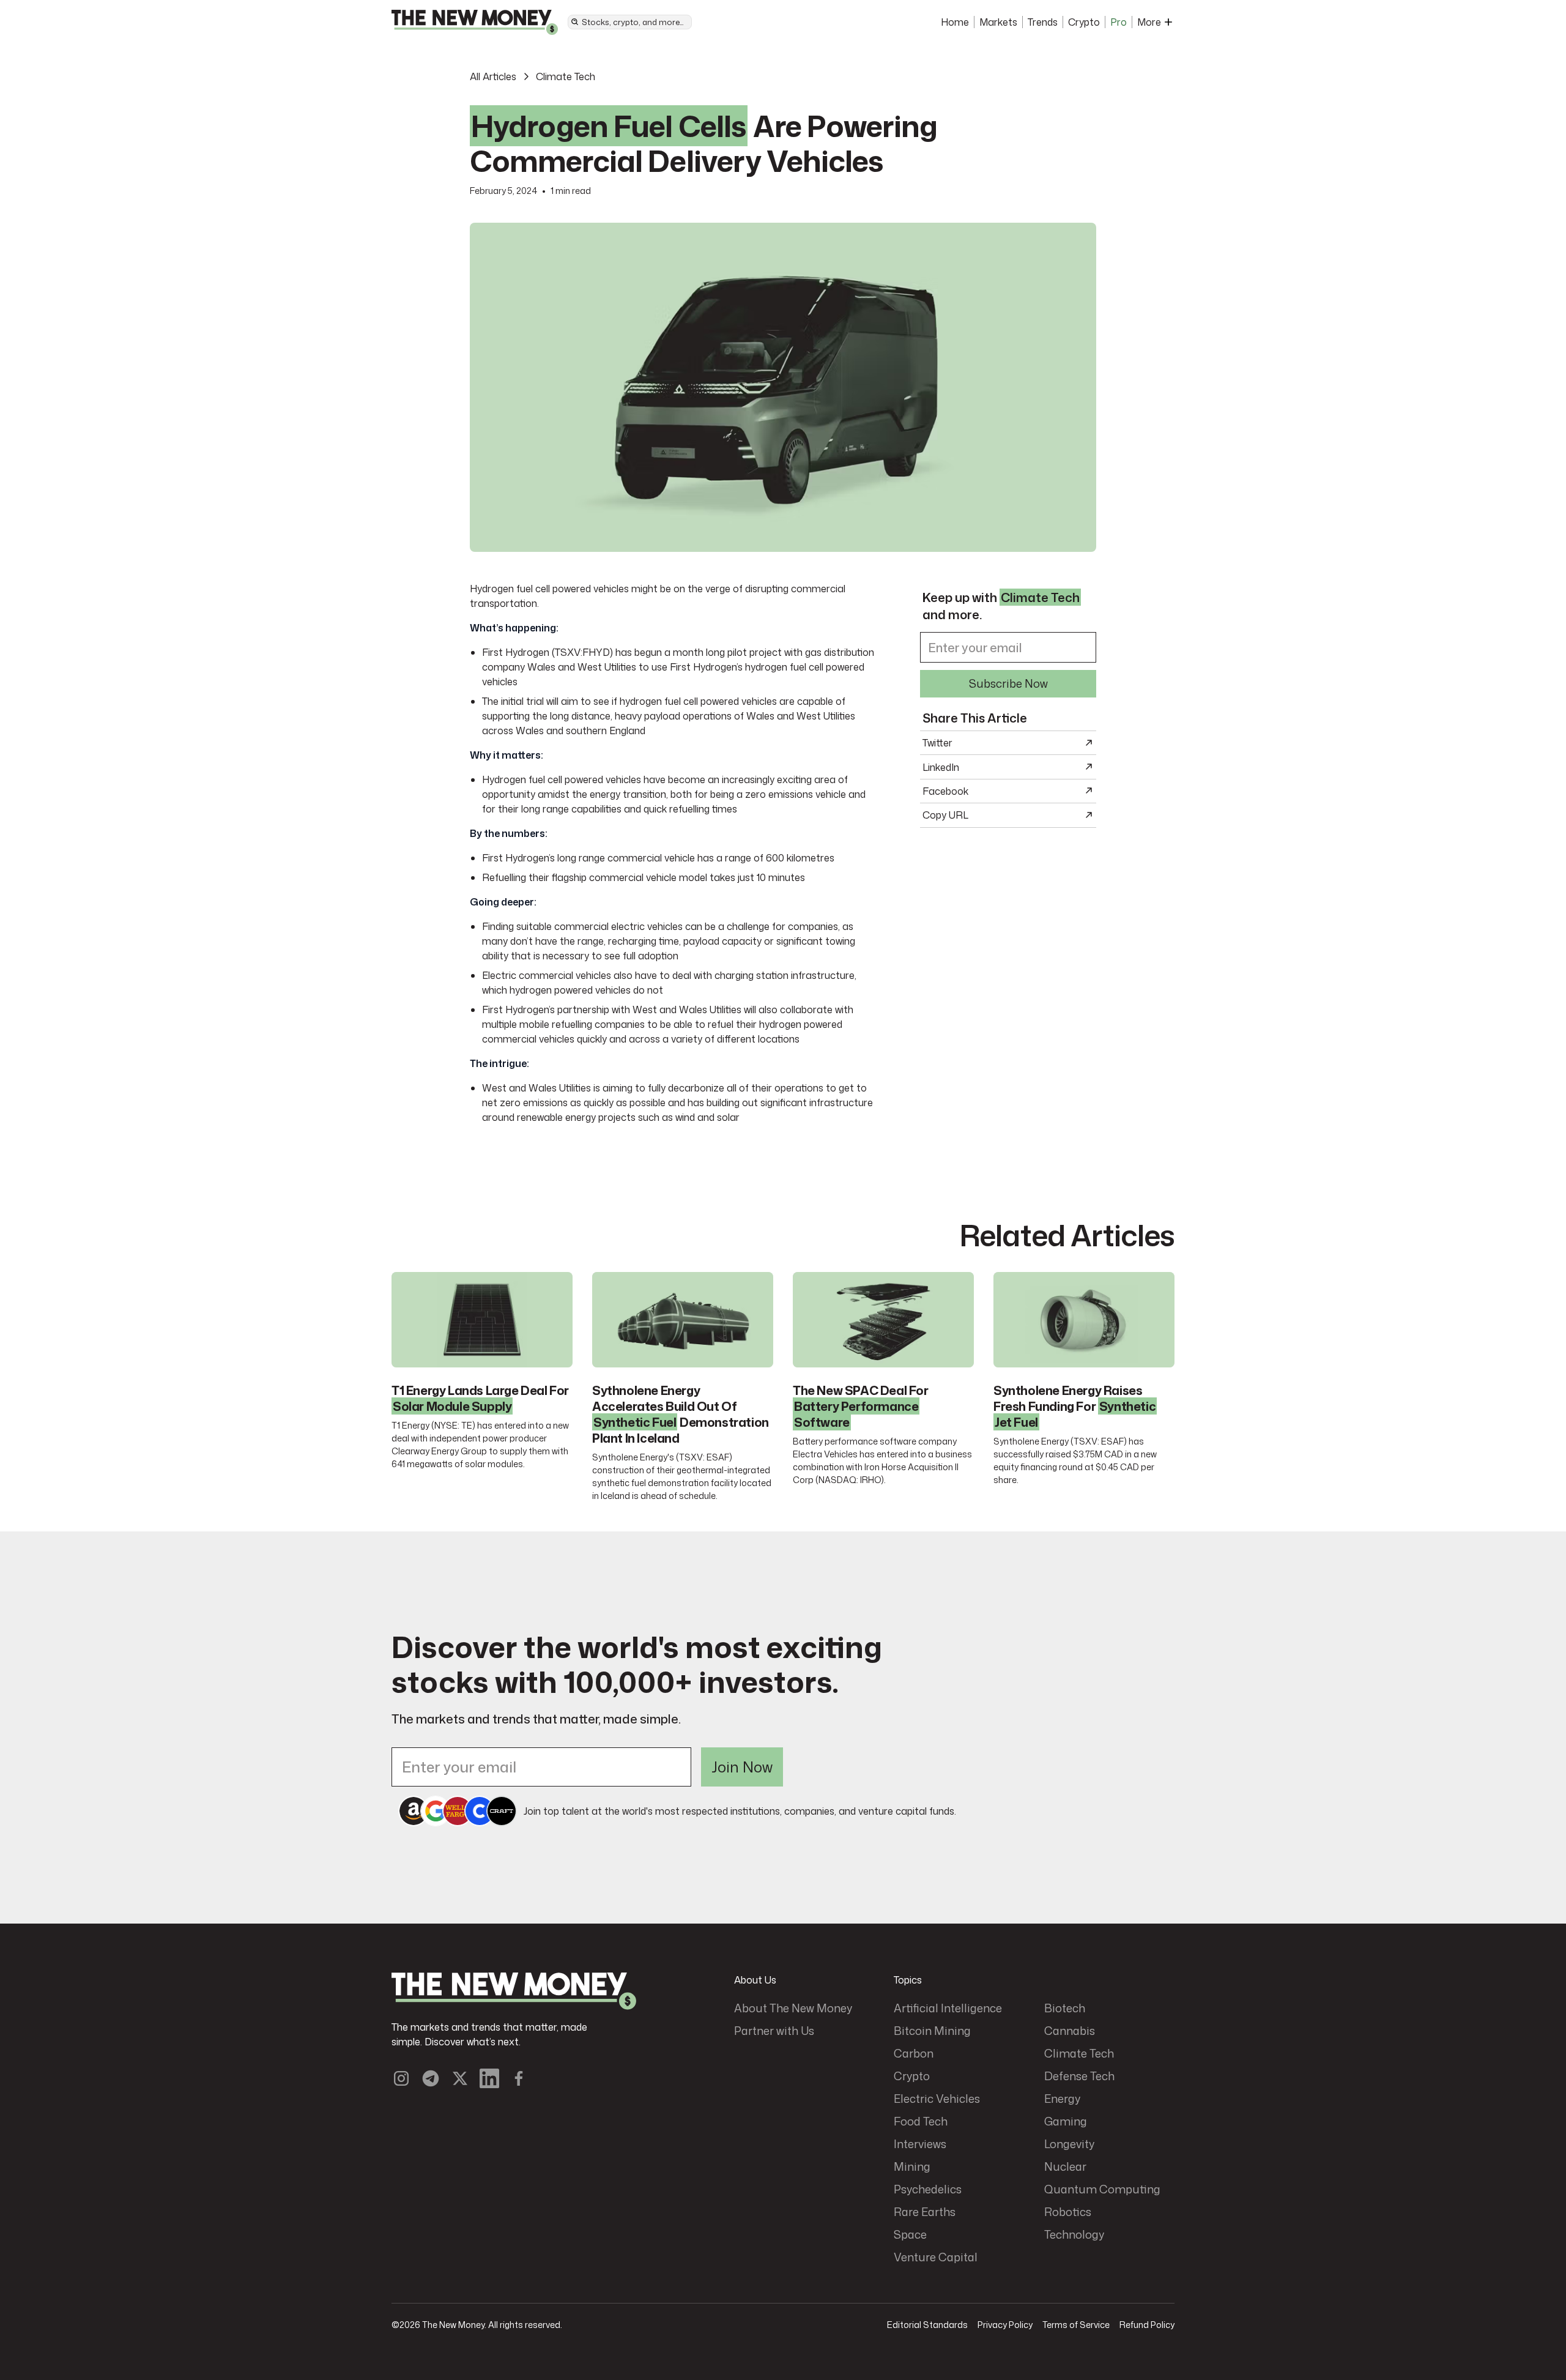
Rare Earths (925, 2212)
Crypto (1084, 22)
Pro (1119, 22)
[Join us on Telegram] (431, 2078)
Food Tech (921, 2121)
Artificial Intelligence (948, 2008)
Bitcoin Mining (932, 2031)
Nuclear (1065, 2166)
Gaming (1066, 2121)
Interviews (920, 2144)
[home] (475, 22)
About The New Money (793, 2008)
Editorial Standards (927, 2325)
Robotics (1068, 2212)
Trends (1043, 22)
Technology (1074, 2234)
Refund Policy (1147, 2325)
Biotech (1065, 2008)
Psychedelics (928, 2189)
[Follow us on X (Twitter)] (460, 2078)
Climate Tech (566, 76)
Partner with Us (774, 2031)
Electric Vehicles (937, 2099)
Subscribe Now (1008, 683)
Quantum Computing (1102, 2189)
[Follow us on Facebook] (519, 2078)
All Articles (493, 76)
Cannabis (1070, 2031)
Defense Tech (1079, 2076)
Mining (912, 2166)
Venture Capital (936, 2257)
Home (955, 22)
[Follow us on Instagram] (401, 2078)
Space (910, 2234)
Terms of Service (1076, 2325)
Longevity (1069, 2144)
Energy (1062, 2099)
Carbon (914, 2053)
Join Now (742, 1767)
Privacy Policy (1005, 2325)
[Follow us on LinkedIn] (489, 2078)
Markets (998, 22)
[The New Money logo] (514, 1991)
